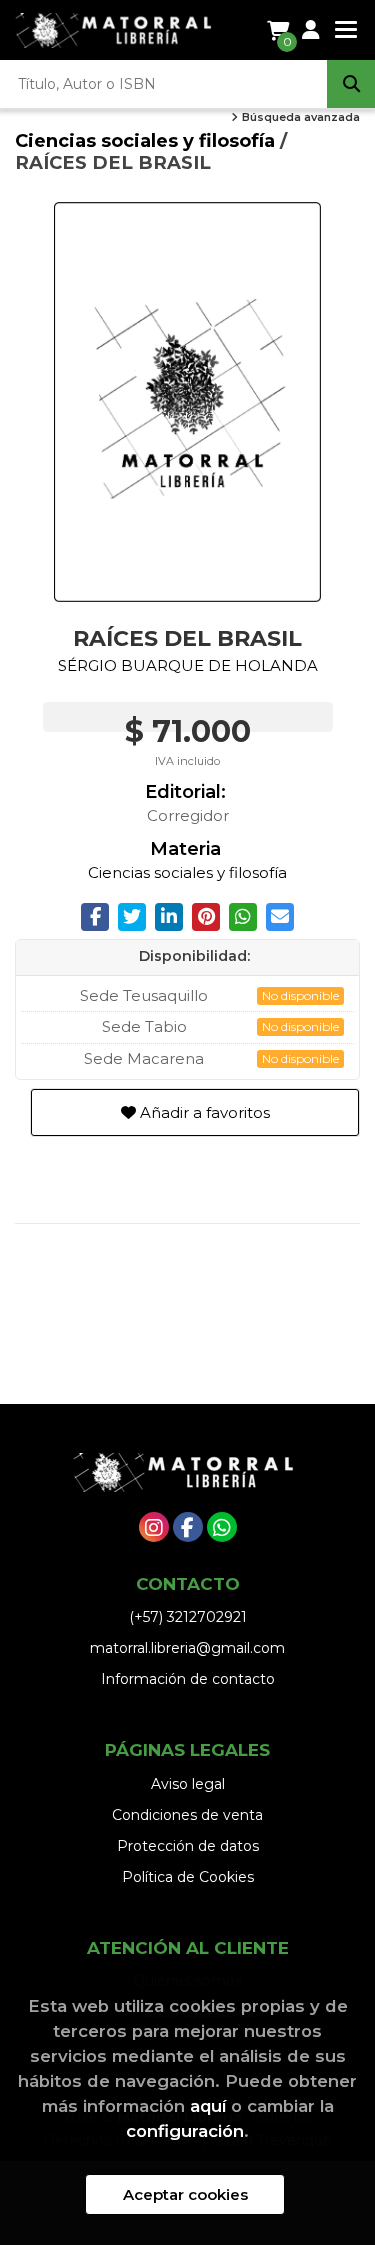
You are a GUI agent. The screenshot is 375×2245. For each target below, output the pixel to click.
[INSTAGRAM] (154, 1527)
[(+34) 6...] (222, 1527)
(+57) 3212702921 (188, 1617)
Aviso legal (188, 1784)
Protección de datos (188, 1846)
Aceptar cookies (185, 2194)
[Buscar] (351, 84)
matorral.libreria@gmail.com (187, 1648)
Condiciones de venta (187, 1815)
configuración (185, 2131)
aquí (208, 2106)
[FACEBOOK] (188, 1527)
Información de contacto (188, 1679)
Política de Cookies (188, 1877)
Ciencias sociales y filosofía (147, 140)
